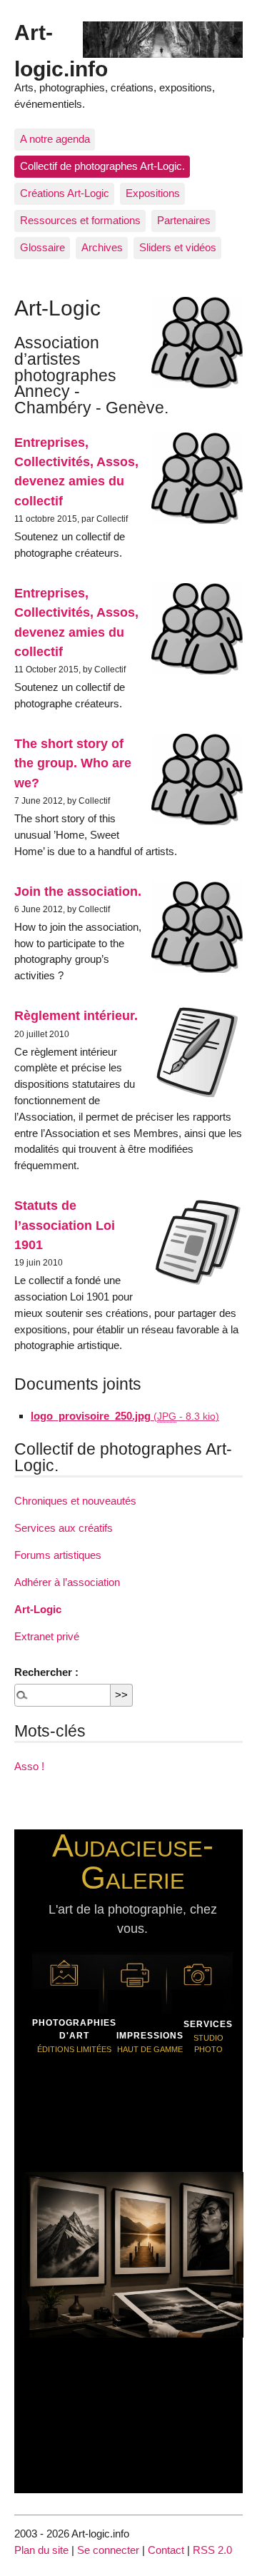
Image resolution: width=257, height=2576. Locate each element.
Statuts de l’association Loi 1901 (65, 1225)
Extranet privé (47, 1636)
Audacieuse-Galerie (133, 1861)
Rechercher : (46, 1672)
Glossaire (42, 247)
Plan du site (41, 2550)
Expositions (153, 193)
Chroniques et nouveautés (75, 1501)
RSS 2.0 (212, 2550)
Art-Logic (38, 1609)
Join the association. (78, 891)
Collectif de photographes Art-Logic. (102, 166)
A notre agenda (55, 139)
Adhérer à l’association (67, 1582)
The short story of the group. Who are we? (73, 763)
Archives (102, 247)
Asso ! (29, 1766)
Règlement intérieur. (76, 1015)
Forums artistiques (58, 1555)
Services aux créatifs (64, 1528)
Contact (166, 2550)
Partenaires (184, 220)
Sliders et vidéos (178, 247)
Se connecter (108, 2550)
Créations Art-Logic (65, 193)
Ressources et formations (80, 220)
